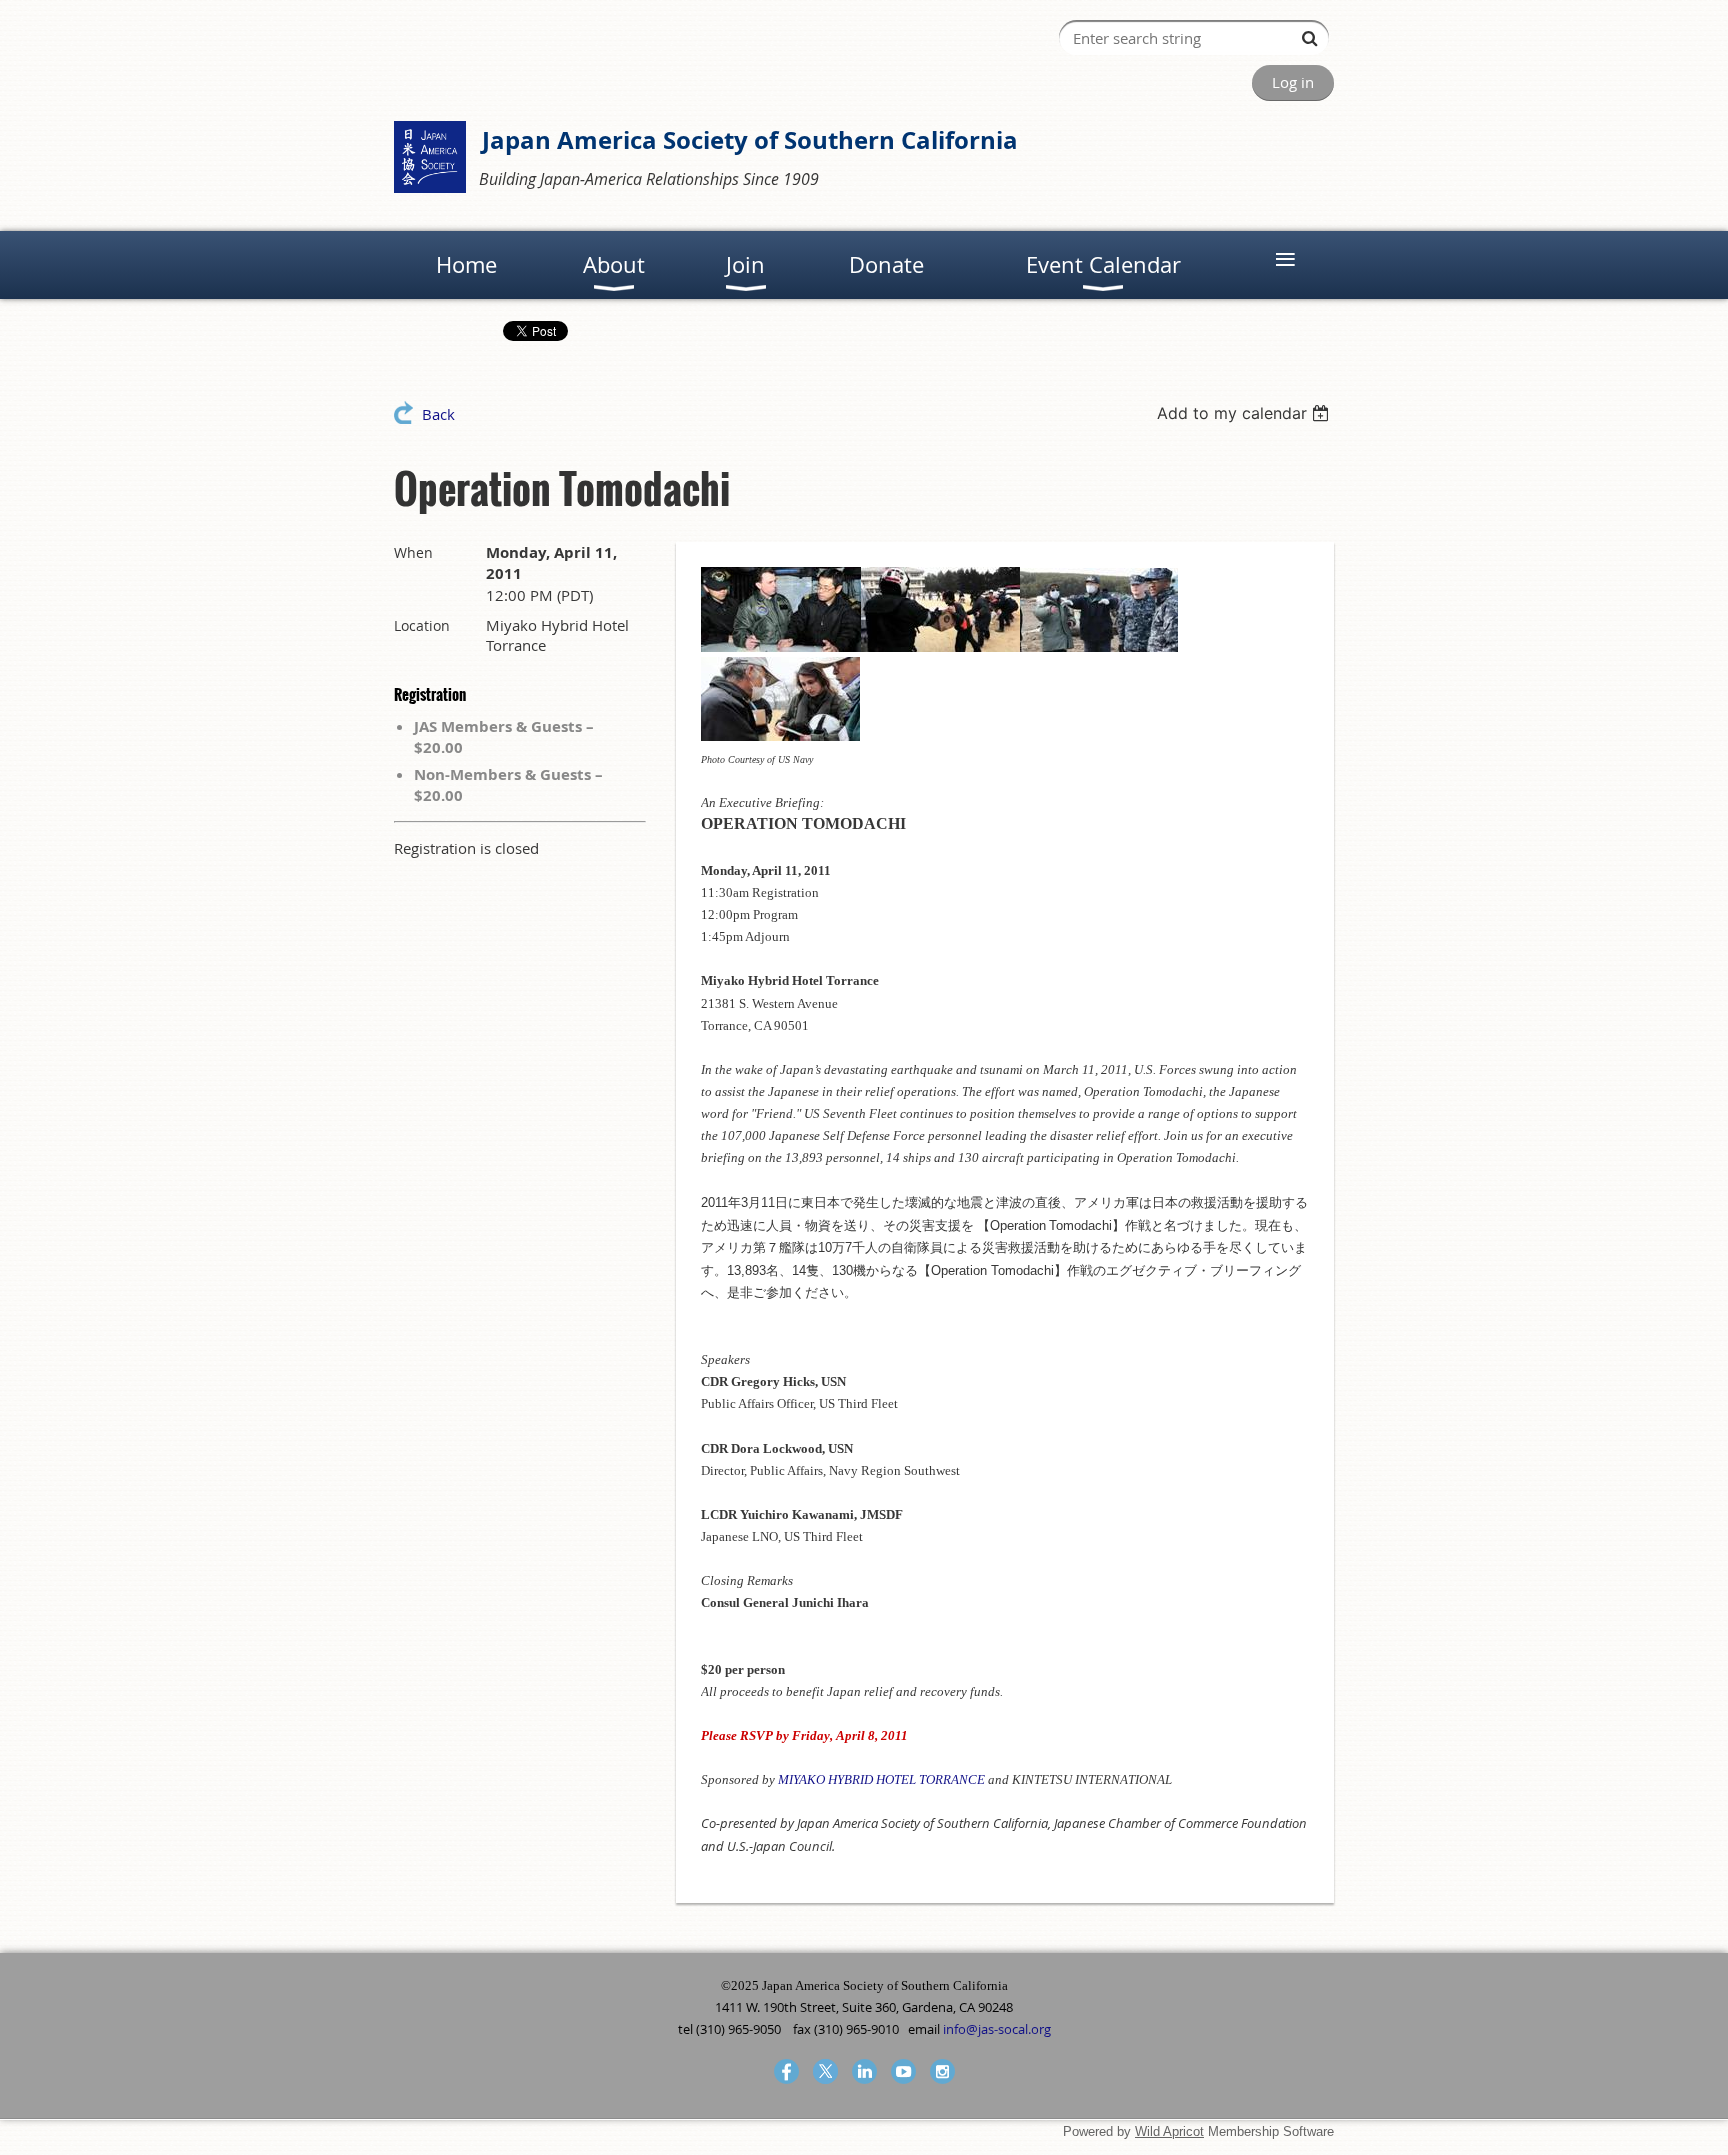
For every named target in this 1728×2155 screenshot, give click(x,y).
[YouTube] (903, 2071)
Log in (1293, 82)
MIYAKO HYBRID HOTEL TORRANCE (881, 1779)
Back (438, 414)
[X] (825, 2071)
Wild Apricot (1169, 2131)
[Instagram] (942, 2071)
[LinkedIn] (864, 2071)
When (413, 552)
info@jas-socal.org (997, 2029)
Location (422, 625)
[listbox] (1245, 413)
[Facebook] (786, 2071)
